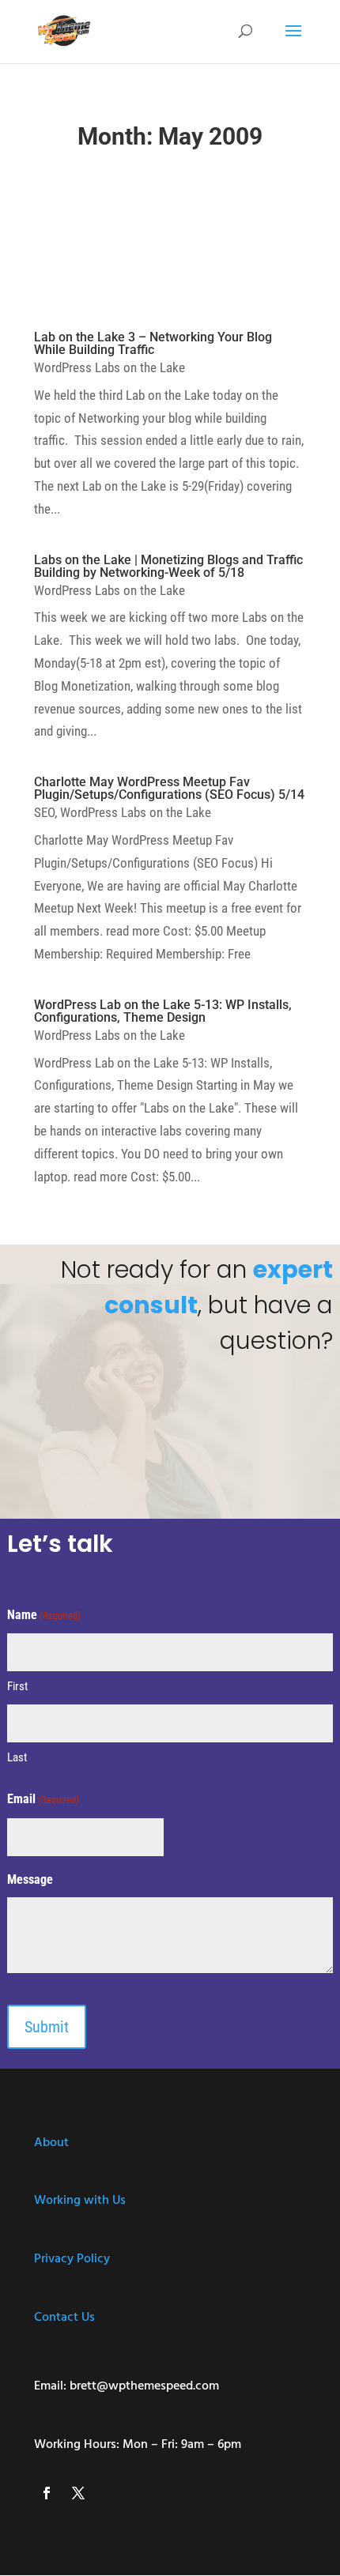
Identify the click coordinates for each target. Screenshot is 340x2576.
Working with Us (80, 2201)
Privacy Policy (72, 2259)
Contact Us (64, 2318)
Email (43, 1799)
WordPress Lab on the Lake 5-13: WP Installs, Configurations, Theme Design (163, 1011)
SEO (44, 812)
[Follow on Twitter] (78, 2493)
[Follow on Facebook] (47, 2493)
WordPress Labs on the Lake (110, 367)
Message (30, 1879)
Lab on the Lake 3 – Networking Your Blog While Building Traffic (153, 343)
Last (17, 1757)
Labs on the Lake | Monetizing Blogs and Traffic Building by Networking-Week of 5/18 (168, 566)
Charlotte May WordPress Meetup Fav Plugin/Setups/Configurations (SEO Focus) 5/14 (169, 788)
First (17, 1686)
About (51, 2143)
